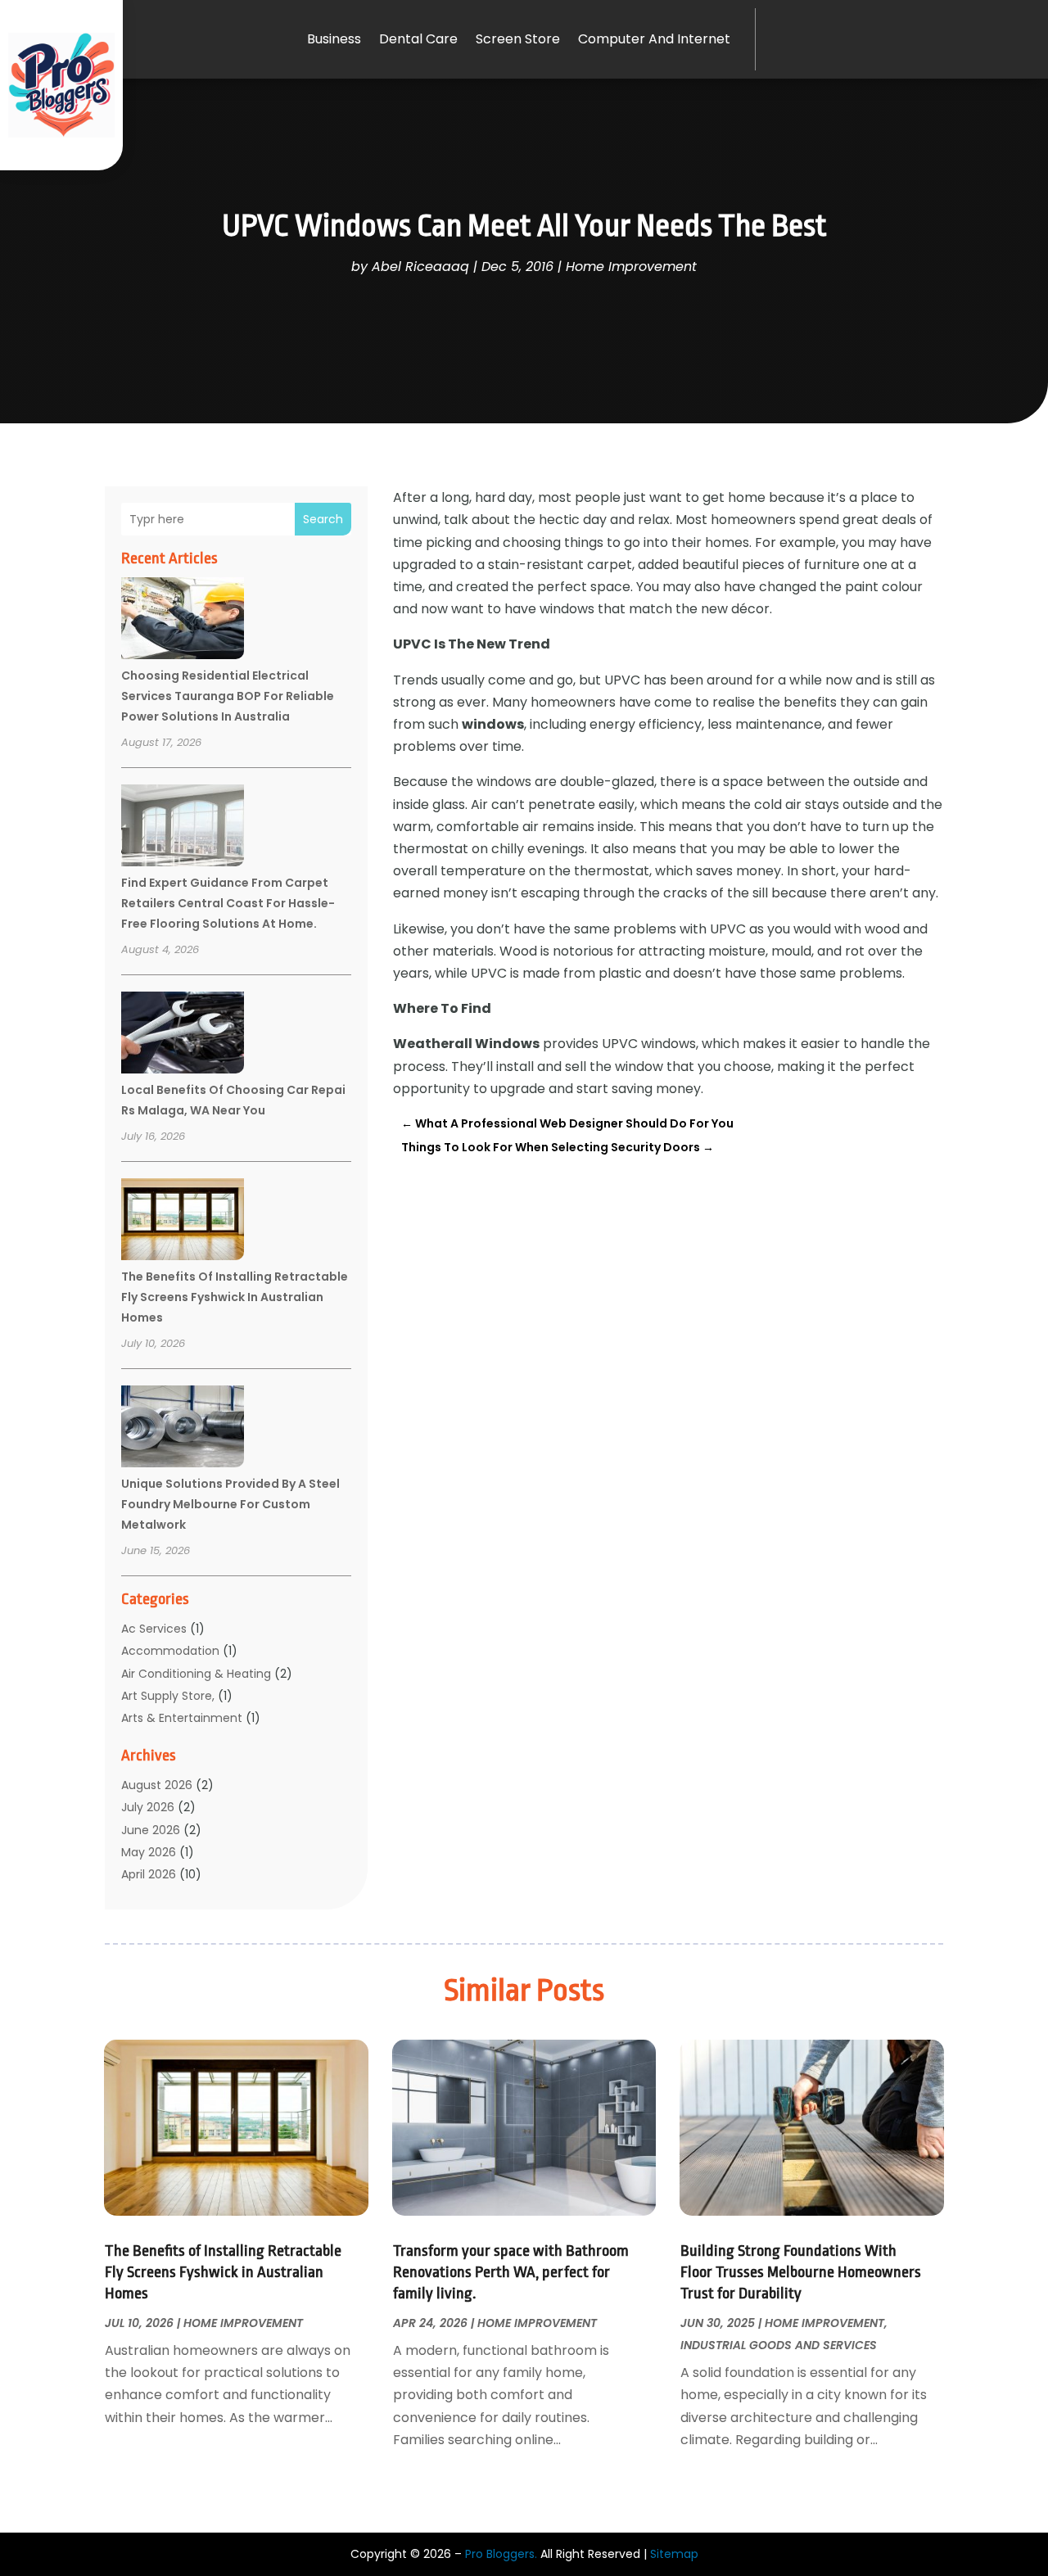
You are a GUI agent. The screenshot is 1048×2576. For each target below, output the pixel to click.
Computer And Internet (654, 39)
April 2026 (149, 1874)
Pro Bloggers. (501, 2554)
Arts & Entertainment (182, 1718)
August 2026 (157, 1785)
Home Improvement (631, 267)
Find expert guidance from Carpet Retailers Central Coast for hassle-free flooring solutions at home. (228, 903)
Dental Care (418, 39)
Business (334, 39)
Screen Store (518, 39)
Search (323, 519)
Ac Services (154, 1629)
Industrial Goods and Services (779, 2345)
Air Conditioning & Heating (196, 1674)
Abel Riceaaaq (420, 267)
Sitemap (674, 2554)
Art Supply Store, (168, 1696)
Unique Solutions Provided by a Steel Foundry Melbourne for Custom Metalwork (230, 1504)
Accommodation (170, 1651)
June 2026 (151, 1830)
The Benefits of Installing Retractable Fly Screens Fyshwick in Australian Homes (235, 1297)
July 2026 (148, 1807)
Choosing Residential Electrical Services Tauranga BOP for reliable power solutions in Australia (228, 696)
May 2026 (149, 1852)
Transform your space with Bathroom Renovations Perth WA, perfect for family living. (511, 2272)
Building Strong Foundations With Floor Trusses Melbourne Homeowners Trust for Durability (801, 2272)
